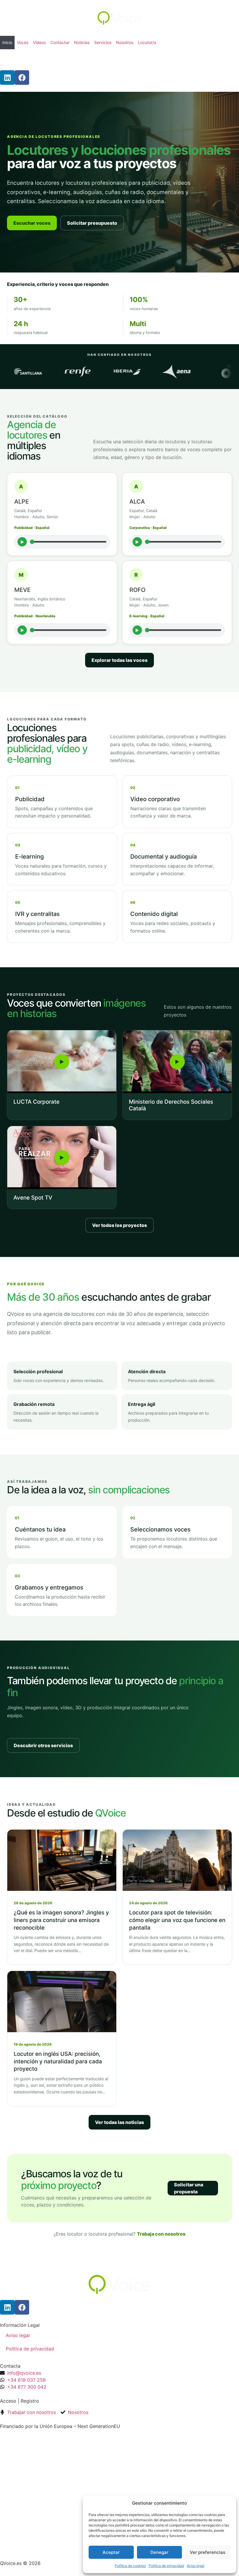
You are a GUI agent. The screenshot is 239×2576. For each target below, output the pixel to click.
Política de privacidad (166, 2566)
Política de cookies (130, 2566)
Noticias (82, 42)
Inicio (7, 42)
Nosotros (125, 42)
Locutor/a (147, 42)
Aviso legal (196, 2566)
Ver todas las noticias (119, 2122)
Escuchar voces (32, 223)
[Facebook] (22, 78)
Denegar (159, 2552)
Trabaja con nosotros (161, 2234)
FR (21, 60)
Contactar (60, 42)
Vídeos (39, 42)
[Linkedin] (7, 78)
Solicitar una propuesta (189, 2188)
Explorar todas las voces (119, 660)
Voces (23, 42)
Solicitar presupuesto (92, 223)
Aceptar (111, 2552)
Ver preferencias (208, 2552)
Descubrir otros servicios (43, 1745)
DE (29, 60)
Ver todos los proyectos (119, 1225)
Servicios (103, 42)
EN (14, 60)
